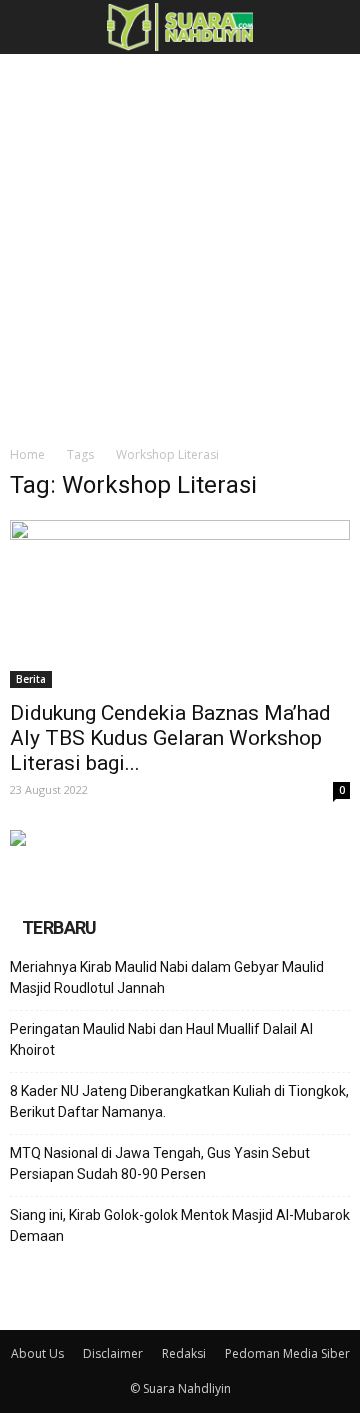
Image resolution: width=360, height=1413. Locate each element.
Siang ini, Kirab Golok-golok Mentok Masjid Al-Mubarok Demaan (180, 1225)
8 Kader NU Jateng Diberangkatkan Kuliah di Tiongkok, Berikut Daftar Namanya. (179, 1101)
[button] (332, 27)
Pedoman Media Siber (287, 1353)
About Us (37, 1353)
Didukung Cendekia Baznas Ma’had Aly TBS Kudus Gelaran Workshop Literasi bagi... (170, 738)
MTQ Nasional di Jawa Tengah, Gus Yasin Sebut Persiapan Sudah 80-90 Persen (160, 1163)
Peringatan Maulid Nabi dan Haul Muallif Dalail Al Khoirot (161, 1039)
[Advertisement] (180, 244)
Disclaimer (113, 1353)
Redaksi (184, 1353)
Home (27, 454)
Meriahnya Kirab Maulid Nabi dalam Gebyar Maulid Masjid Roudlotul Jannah (167, 977)
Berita (31, 679)
